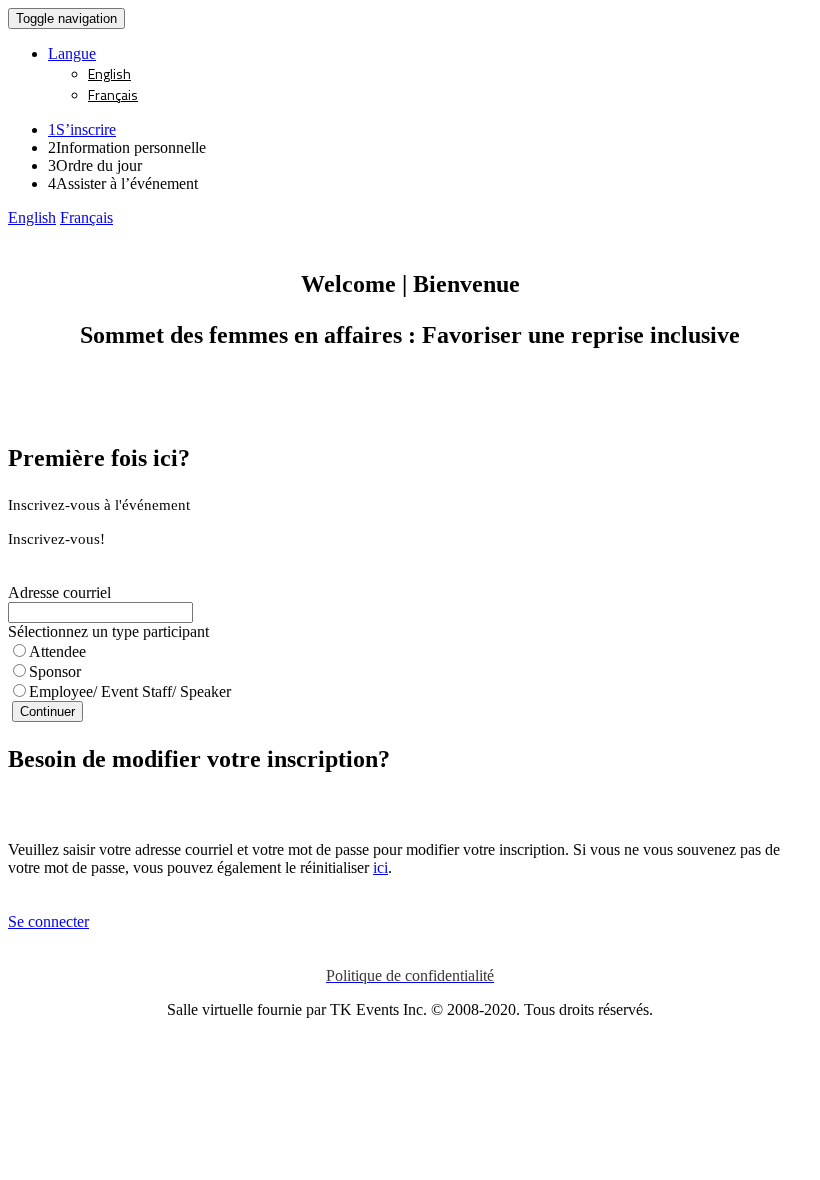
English (109, 73)
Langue (72, 53)
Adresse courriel (59, 592)
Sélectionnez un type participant (108, 631)
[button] (32, 217)
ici (380, 867)
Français (113, 94)
